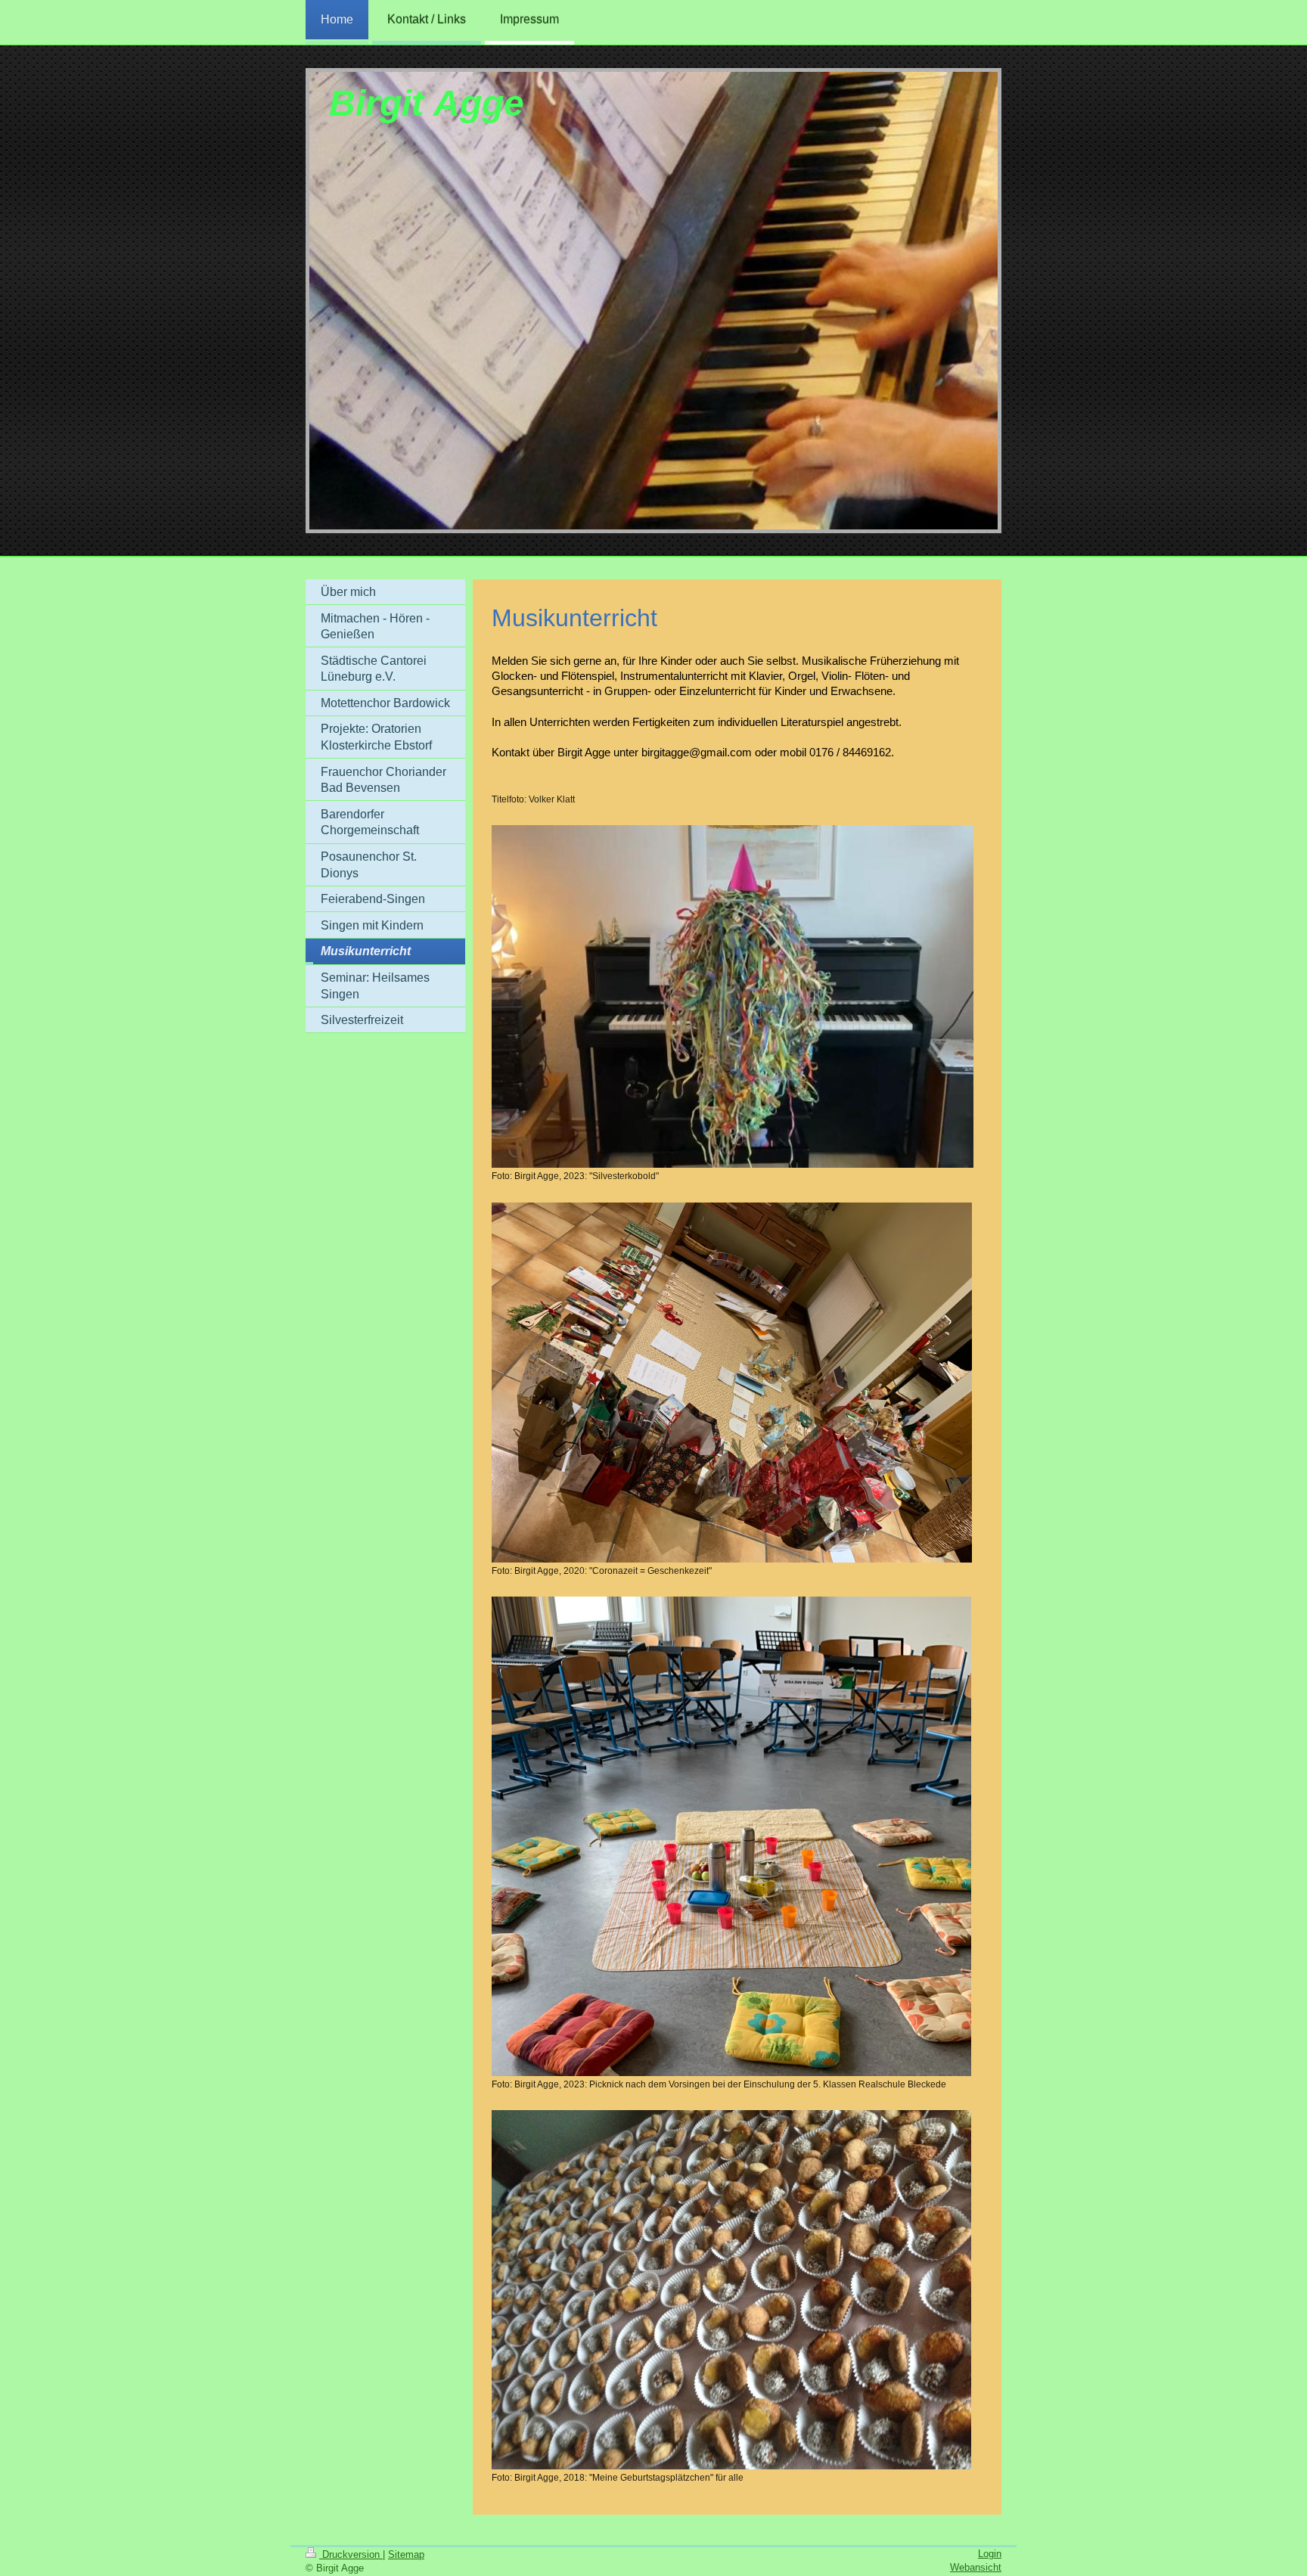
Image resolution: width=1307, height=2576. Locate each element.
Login (990, 2554)
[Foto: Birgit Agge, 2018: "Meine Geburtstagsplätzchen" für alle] (731, 2290)
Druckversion (351, 2554)
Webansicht (976, 2567)
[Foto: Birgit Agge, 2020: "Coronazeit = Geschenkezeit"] (732, 1383)
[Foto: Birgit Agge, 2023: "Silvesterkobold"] (733, 996)
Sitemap (406, 2554)
